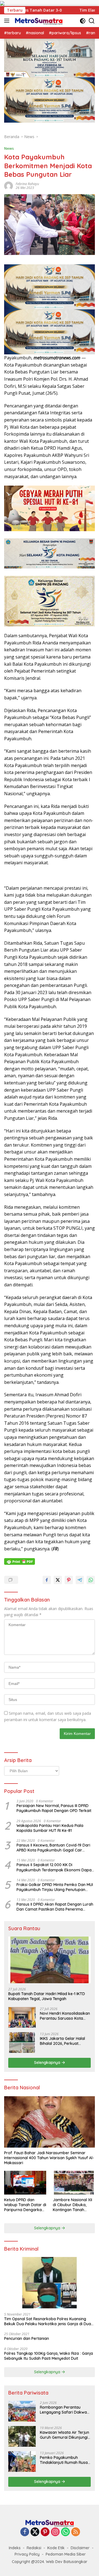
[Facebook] (25, 2532)
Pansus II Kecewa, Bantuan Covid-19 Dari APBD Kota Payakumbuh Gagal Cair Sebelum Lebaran (53, 1848)
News (9, 148)
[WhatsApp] (65, 2532)
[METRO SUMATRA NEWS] (38, 21)
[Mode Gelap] (83, 21)
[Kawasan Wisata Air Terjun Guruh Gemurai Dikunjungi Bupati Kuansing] (22, 2436)
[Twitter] (35, 2532)
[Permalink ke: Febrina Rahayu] (9, 185)
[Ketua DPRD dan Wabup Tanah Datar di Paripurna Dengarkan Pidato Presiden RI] (25, 2183)
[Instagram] (55, 2532)
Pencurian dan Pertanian (27, 2338)
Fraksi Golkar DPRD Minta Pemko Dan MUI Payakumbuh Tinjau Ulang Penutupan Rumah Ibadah (55, 1887)
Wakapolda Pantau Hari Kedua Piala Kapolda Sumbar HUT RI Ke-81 (50, 1828)
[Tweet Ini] (58, 1580)
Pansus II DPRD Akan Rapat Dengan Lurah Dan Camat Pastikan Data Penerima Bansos (55, 1907)
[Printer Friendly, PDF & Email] (20, 1561)
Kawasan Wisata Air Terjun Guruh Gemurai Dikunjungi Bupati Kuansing (64, 2435)
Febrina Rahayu (27, 184)
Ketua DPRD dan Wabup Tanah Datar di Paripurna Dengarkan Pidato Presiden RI (25, 2205)
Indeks (15, 2548)
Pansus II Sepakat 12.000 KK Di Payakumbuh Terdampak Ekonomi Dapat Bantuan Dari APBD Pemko (55, 1867)
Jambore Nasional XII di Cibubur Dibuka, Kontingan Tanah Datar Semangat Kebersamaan (72, 2205)
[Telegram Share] (80, 1580)
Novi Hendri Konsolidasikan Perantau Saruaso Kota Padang (65, 2016)
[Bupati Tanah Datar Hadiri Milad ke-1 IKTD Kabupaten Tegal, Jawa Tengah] (50, 1960)
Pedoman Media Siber (66, 2554)
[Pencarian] (92, 21)
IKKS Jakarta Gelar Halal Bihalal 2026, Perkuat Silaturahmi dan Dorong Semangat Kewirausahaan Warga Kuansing (64, 2041)
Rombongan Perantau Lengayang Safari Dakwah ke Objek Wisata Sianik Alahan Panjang (64, 2410)
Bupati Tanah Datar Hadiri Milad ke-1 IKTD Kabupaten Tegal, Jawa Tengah (47, 1996)
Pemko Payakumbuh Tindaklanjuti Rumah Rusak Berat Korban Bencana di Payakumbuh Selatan (65, 2460)
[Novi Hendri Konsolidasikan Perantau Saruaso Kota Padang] (22, 2017)
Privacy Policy (27, 2554)
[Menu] (8, 21)
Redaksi (34, 2548)
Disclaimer (80, 2548)
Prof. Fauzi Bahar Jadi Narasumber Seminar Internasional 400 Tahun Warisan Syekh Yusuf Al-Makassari (49, 2158)
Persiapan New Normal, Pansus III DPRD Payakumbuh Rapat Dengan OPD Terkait (54, 1808)
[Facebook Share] (47, 1580)
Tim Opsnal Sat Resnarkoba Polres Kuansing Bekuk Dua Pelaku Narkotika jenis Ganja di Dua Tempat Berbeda (48, 2321)
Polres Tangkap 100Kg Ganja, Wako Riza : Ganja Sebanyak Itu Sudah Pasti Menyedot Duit (49, 2356)
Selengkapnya (48, 2063)
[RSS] (76, 2532)
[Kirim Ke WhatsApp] (91, 1580)
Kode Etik (56, 2548)
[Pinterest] (45, 2532)
